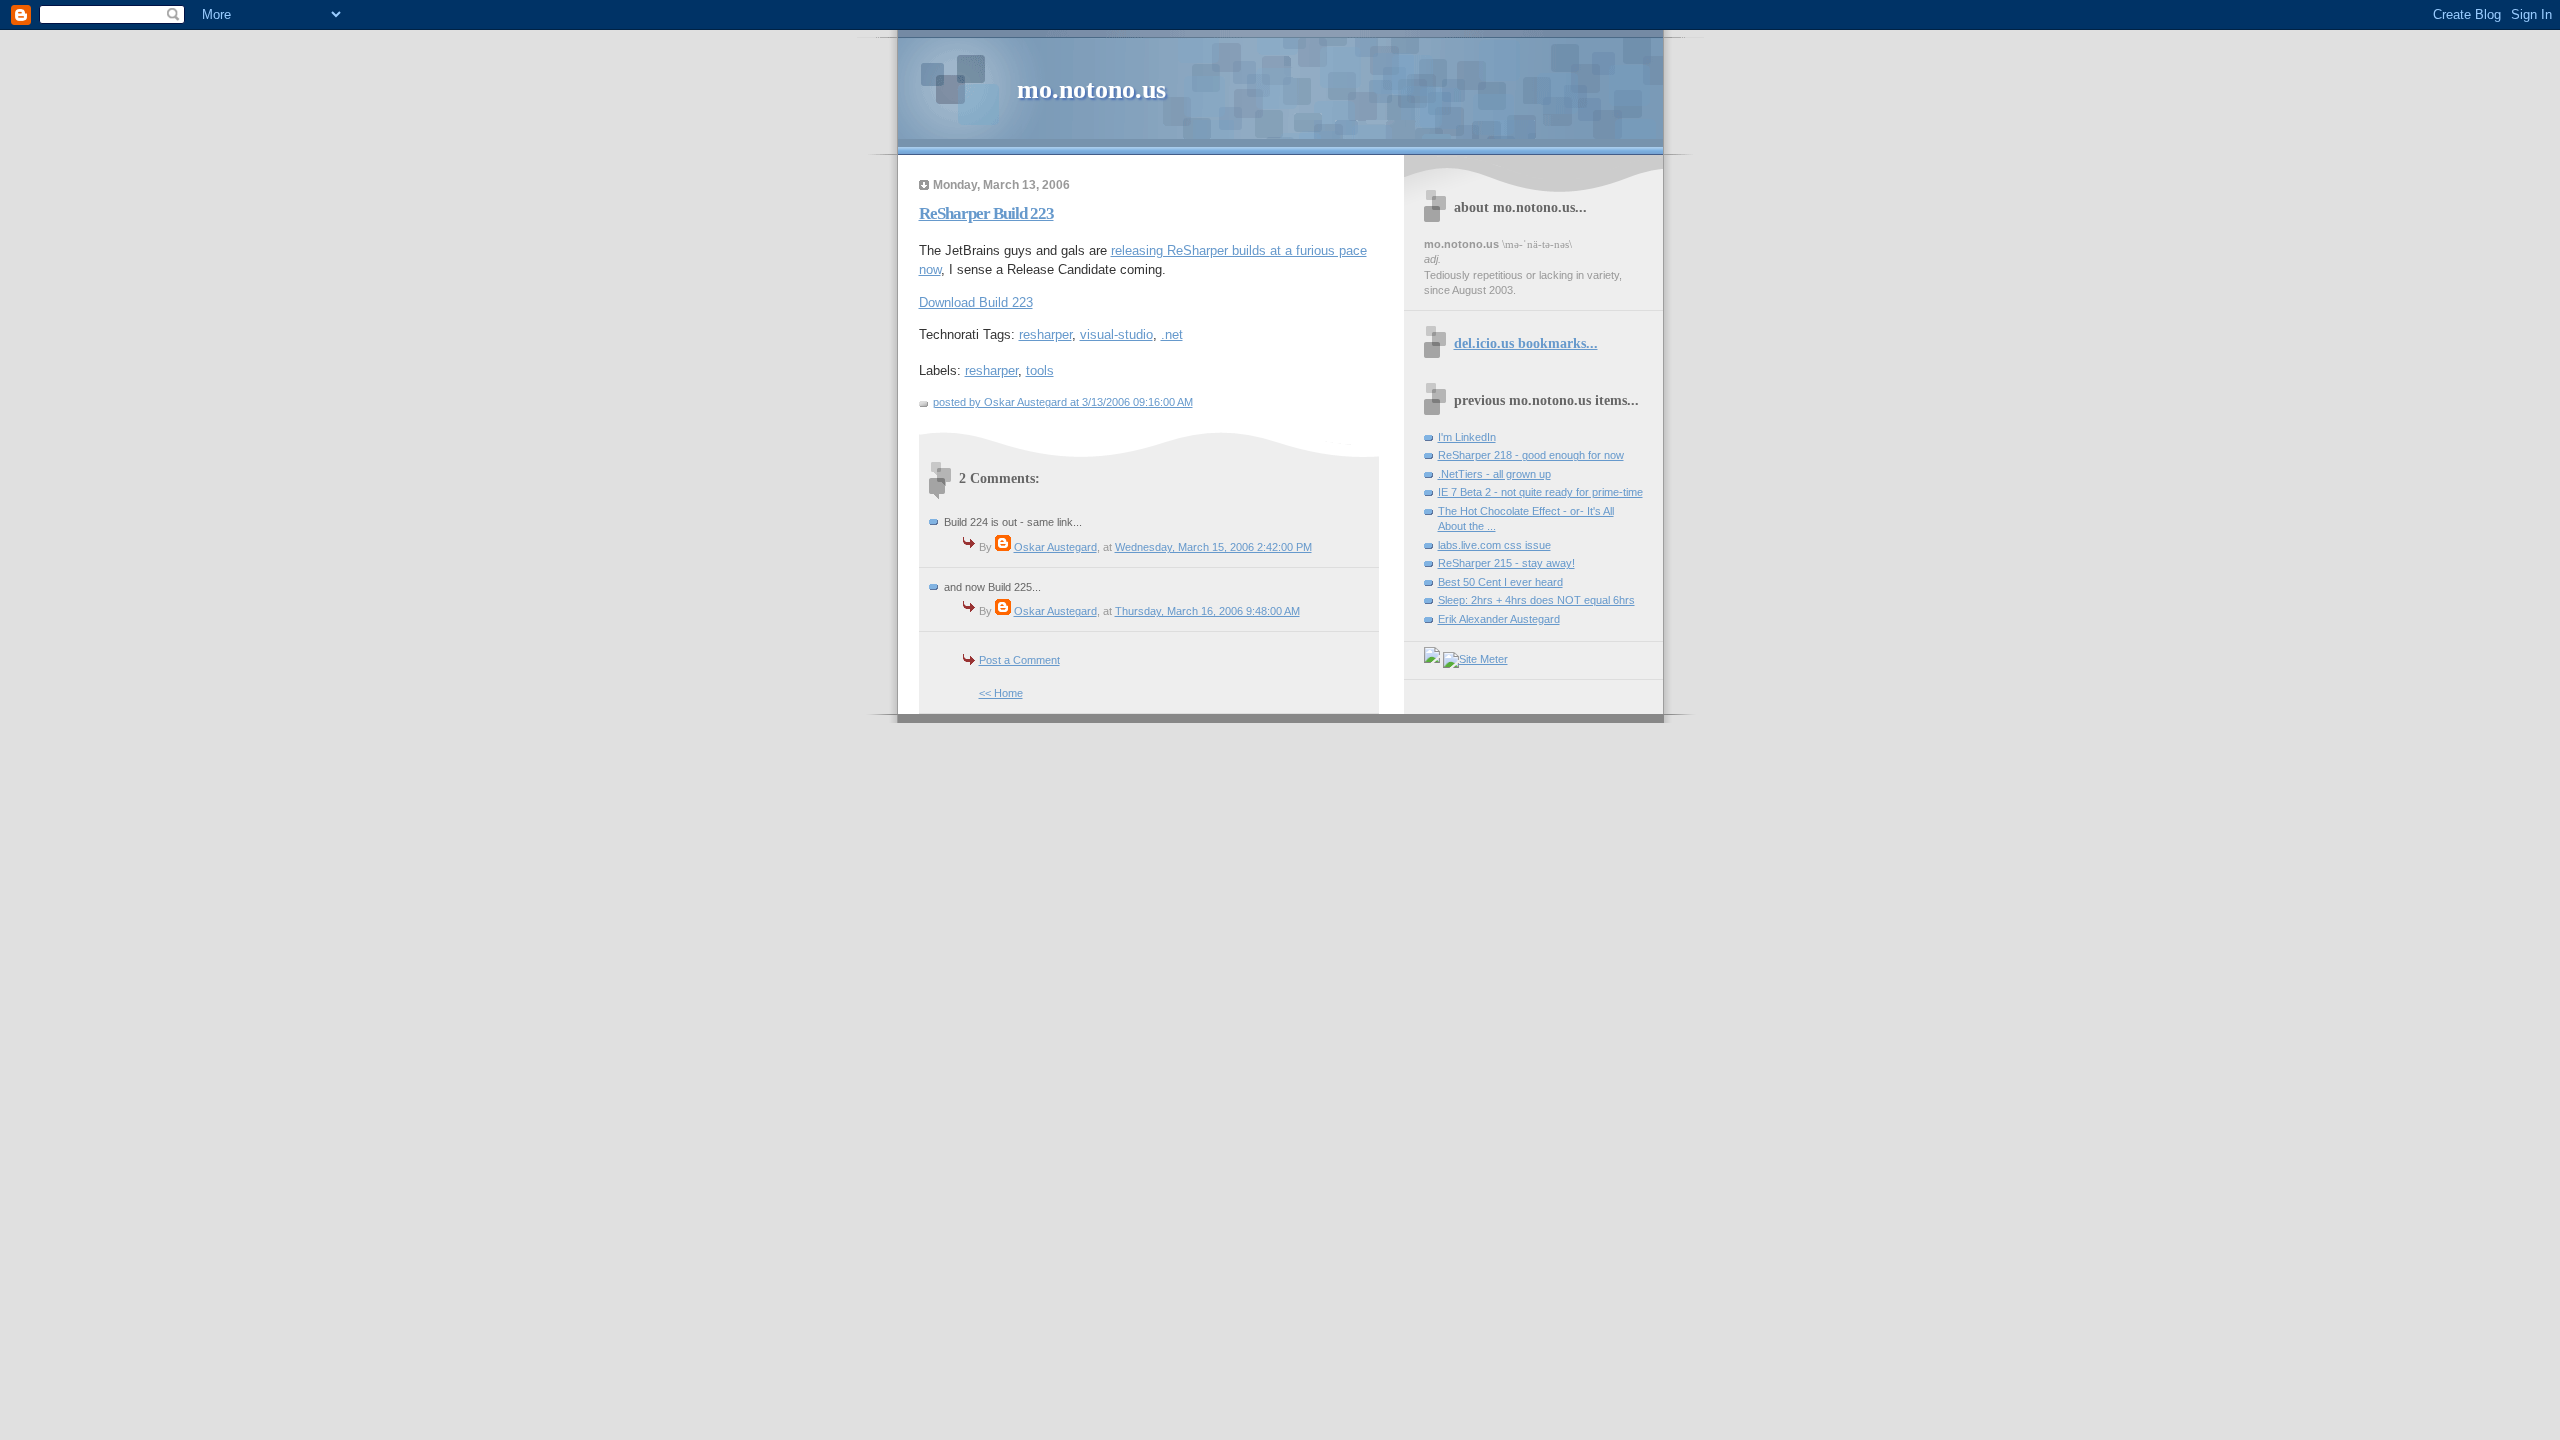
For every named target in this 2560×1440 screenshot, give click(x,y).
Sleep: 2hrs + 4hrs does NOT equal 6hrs (1536, 600)
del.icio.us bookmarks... (1526, 343)
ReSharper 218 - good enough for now (1531, 455)
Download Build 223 (976, 302)
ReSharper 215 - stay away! (1506, 563)
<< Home (1001, 693)
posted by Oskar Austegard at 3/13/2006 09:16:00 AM (1063, 402)
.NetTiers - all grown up (1494, 474)
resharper (1045, 334)
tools (1040, 370)
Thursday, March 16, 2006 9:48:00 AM (1207, 611)
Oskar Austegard (1055, 547)
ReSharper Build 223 (986, 213)
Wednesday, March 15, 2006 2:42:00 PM (1213, 547)
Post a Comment (1019, 660)
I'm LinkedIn (1467, 437)
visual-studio (1116, 334)
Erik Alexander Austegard (1499, 619)
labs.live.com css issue (1494, 545)
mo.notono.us (1091, 89)
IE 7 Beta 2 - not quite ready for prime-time (1540, 492)
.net (1172, 334)
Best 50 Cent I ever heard (1500, 582)
